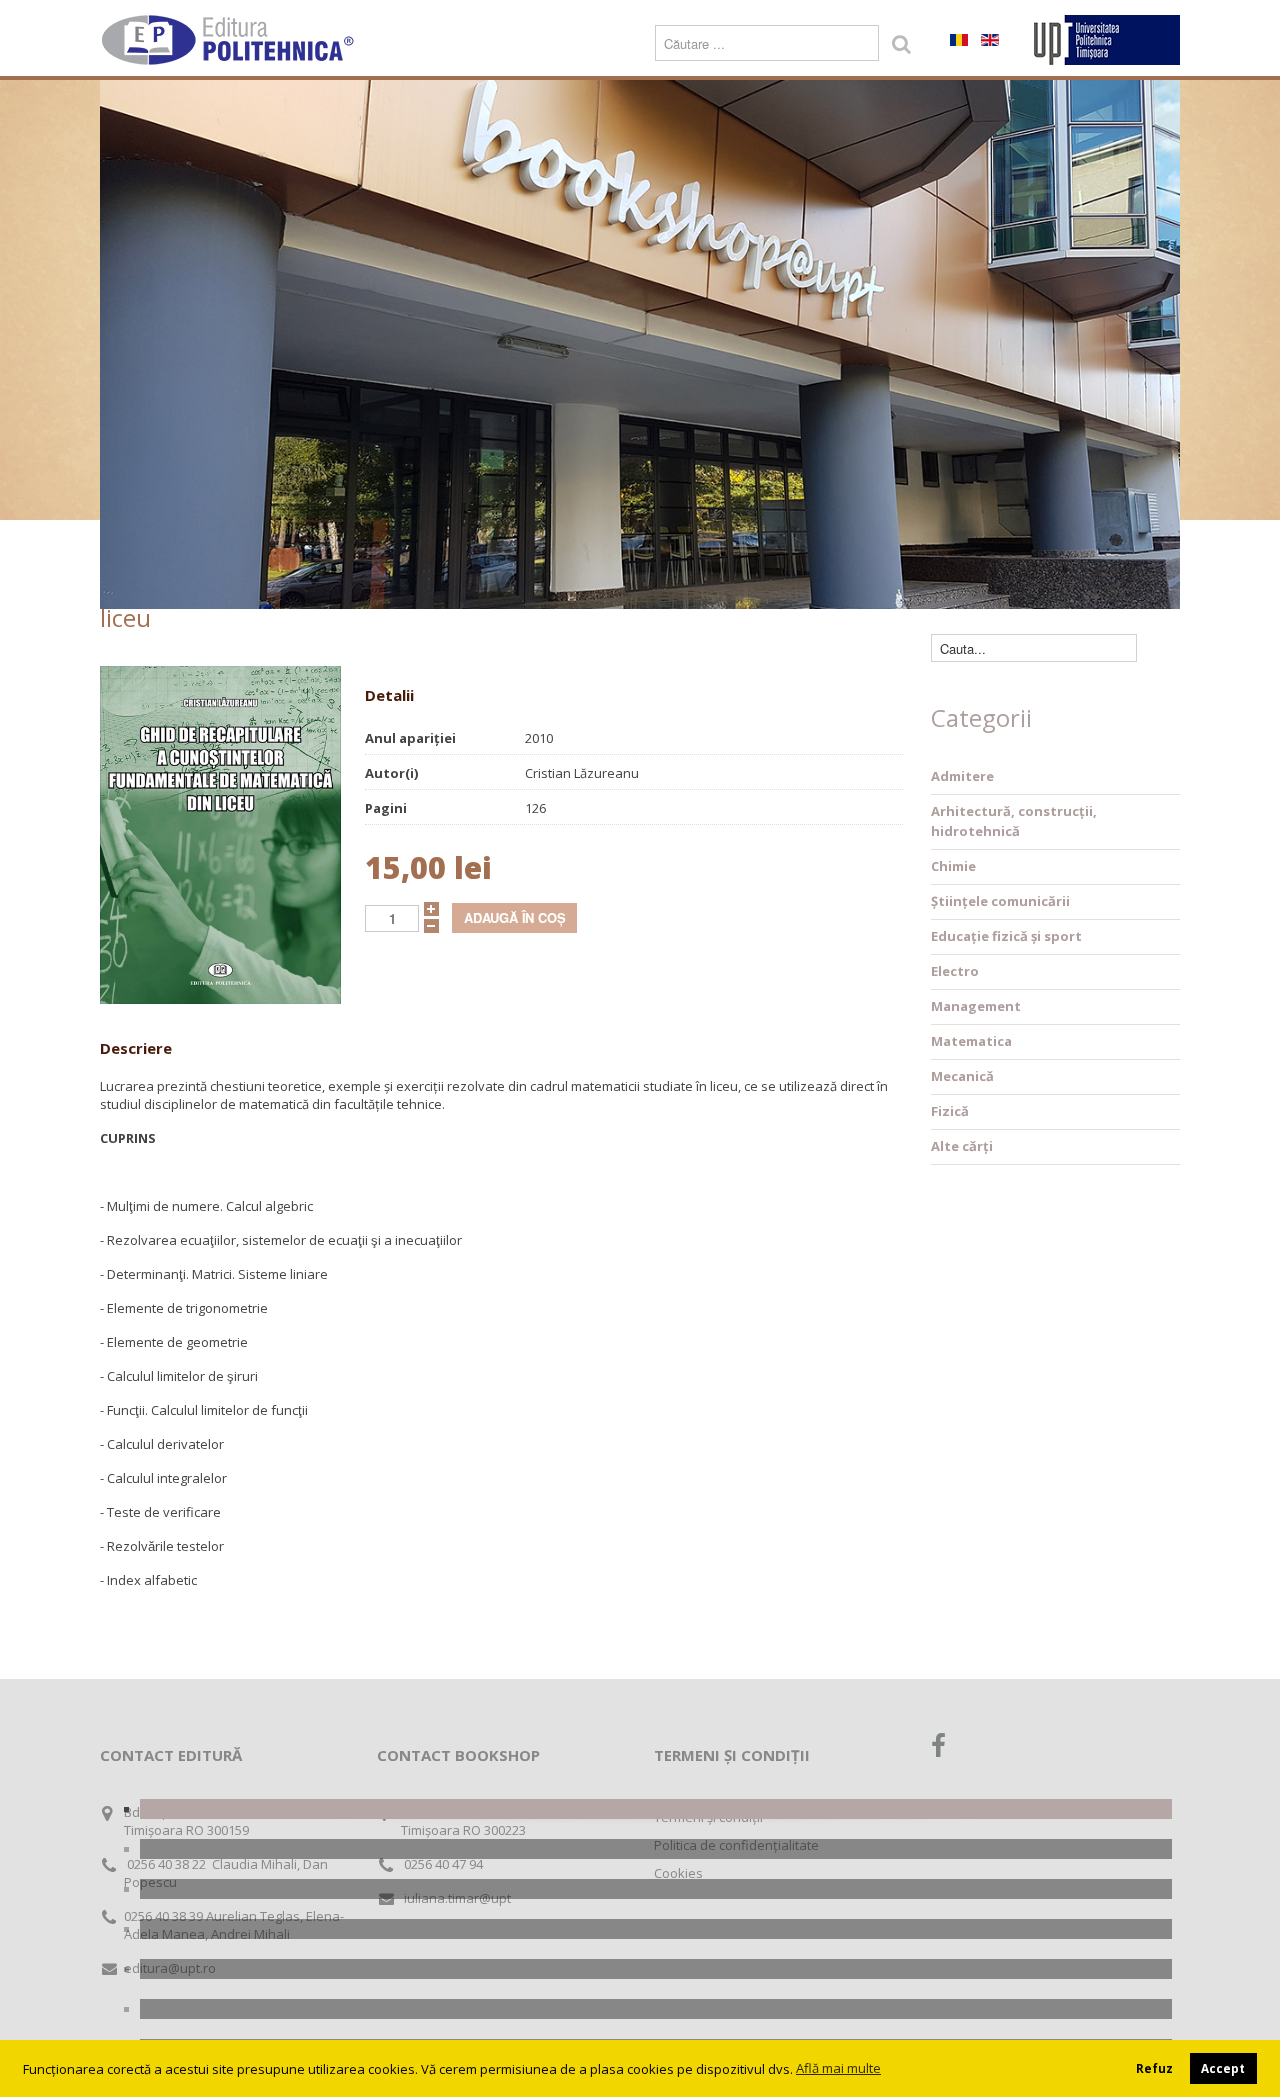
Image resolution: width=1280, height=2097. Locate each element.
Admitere (962, 776)
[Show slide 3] (656, 1889)
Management (976, 1006)
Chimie (953, 866)
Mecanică (962, 1076)
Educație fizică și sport (1006, 936)
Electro (955, 971)
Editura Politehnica (230, 40)
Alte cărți (962, 1146)
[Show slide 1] (656, 1809)
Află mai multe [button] (838, 2068)
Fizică (950, 1111)
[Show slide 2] (656, 1849)
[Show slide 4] (656, 1929)
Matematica (971, 1041)
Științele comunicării (1000, 901)
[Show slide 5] (656, 1969)
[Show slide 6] (656, 2009)
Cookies (678, 1873)
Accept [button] (1223, 2068)
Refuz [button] (1154, 2068)
